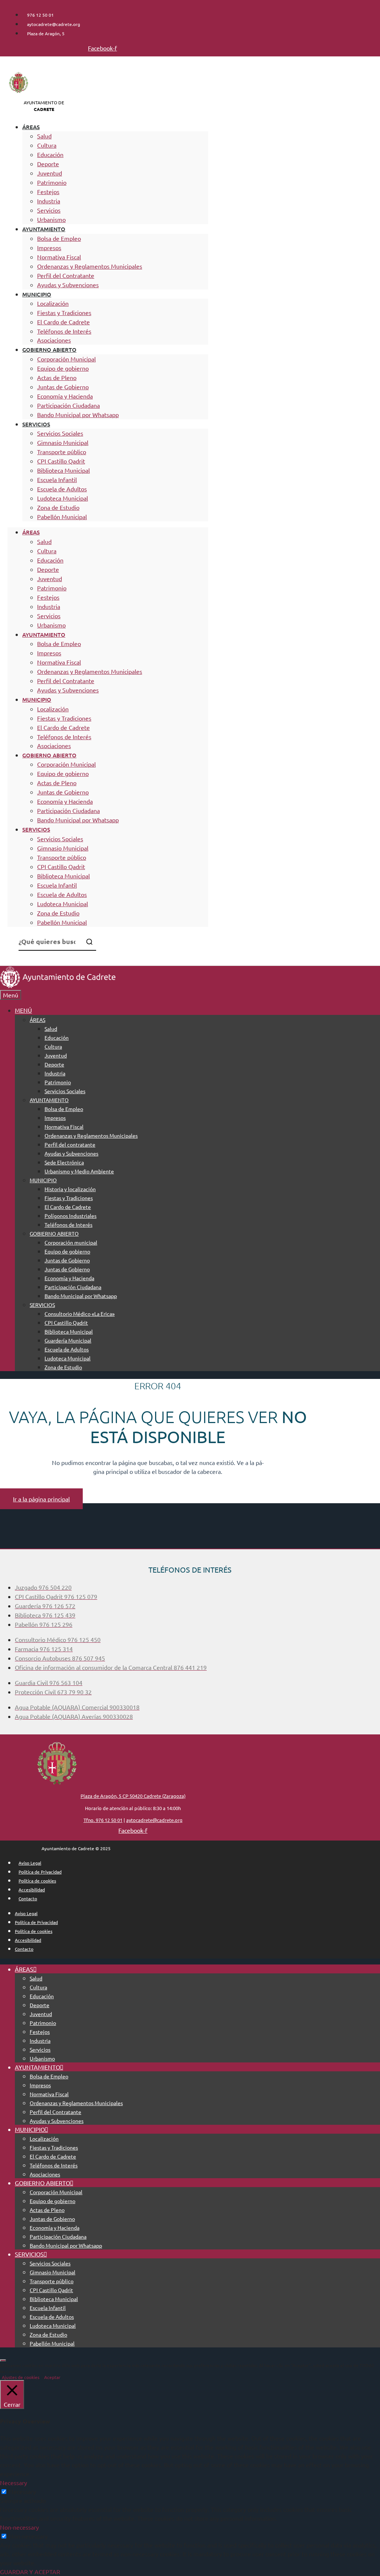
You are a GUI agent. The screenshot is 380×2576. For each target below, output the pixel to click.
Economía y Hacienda (65, 396)
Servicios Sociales (60, 433)
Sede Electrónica (64, 1162)
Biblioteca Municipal (63, 470)
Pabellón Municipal (62, 517)
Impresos (49, 248)
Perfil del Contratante (66, 275)
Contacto (28, 1898)
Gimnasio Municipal (63, 442)
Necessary (22, 2491)
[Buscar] (89, 942)
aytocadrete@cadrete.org (154, 1820)
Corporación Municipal (66, 359)
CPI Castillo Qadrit (61, 461)
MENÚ (23, 1010)
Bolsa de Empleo (59, 238)
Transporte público (62, 452)
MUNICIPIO (37, 294)
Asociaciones (54, 340)
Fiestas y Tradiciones (64, 312)
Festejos (48, 191)
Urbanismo (51, 219)
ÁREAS (31, 127)
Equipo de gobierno (63, 368)
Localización (53, 303)
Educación (50, 154)
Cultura (47, 145)
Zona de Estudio (58, 507)
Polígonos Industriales (71, 1216)
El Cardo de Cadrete (63, 322)
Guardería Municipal (68, 1340)
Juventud (50, 173)
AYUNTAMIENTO (44, 229)
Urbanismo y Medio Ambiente (79, 1171)
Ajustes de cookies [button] (21, 2377)
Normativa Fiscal (59, 257)
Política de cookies (37, 1881)
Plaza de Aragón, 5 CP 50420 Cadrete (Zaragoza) (133, 1796)
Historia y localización (70, 1189)
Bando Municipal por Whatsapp (78, 414)
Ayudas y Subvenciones (68, 285)
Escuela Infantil (57, 479)
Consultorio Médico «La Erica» (80, 1314)
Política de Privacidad (40, 1872)
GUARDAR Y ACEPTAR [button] (30, 2572)
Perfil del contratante (70, 1144)
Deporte (48, 164)
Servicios (49, 210)
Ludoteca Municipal (63, 498)
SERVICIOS (36, 424)
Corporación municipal (71, 1242)
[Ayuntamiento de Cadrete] (58, 986)
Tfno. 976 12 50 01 (103, 1820)
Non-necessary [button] (19, 2527)
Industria (49, 201)
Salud (44, 136)
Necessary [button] (14, 2482)
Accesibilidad (32, 1890)
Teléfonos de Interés (64, 331)
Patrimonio (52, 182)
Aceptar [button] (52, 2377)
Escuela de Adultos (62, 489)
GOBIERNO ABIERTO (49, 350)
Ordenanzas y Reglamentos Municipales (90, 266)
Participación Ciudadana (68, 405)
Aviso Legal (30, 1863)
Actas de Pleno (57, 377)
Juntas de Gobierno (63, 387)
